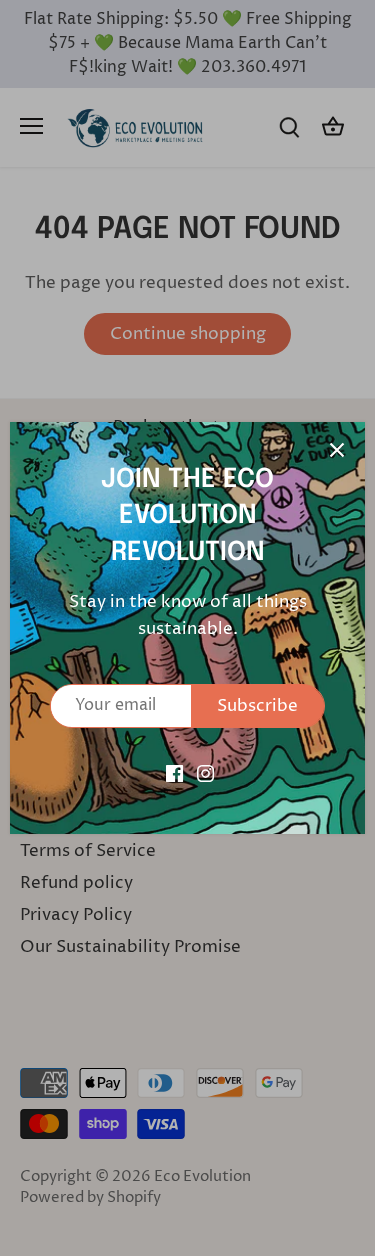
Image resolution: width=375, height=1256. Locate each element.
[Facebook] (174, 774)
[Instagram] (205, 774)
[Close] (337, 450)
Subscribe (257, 706)
